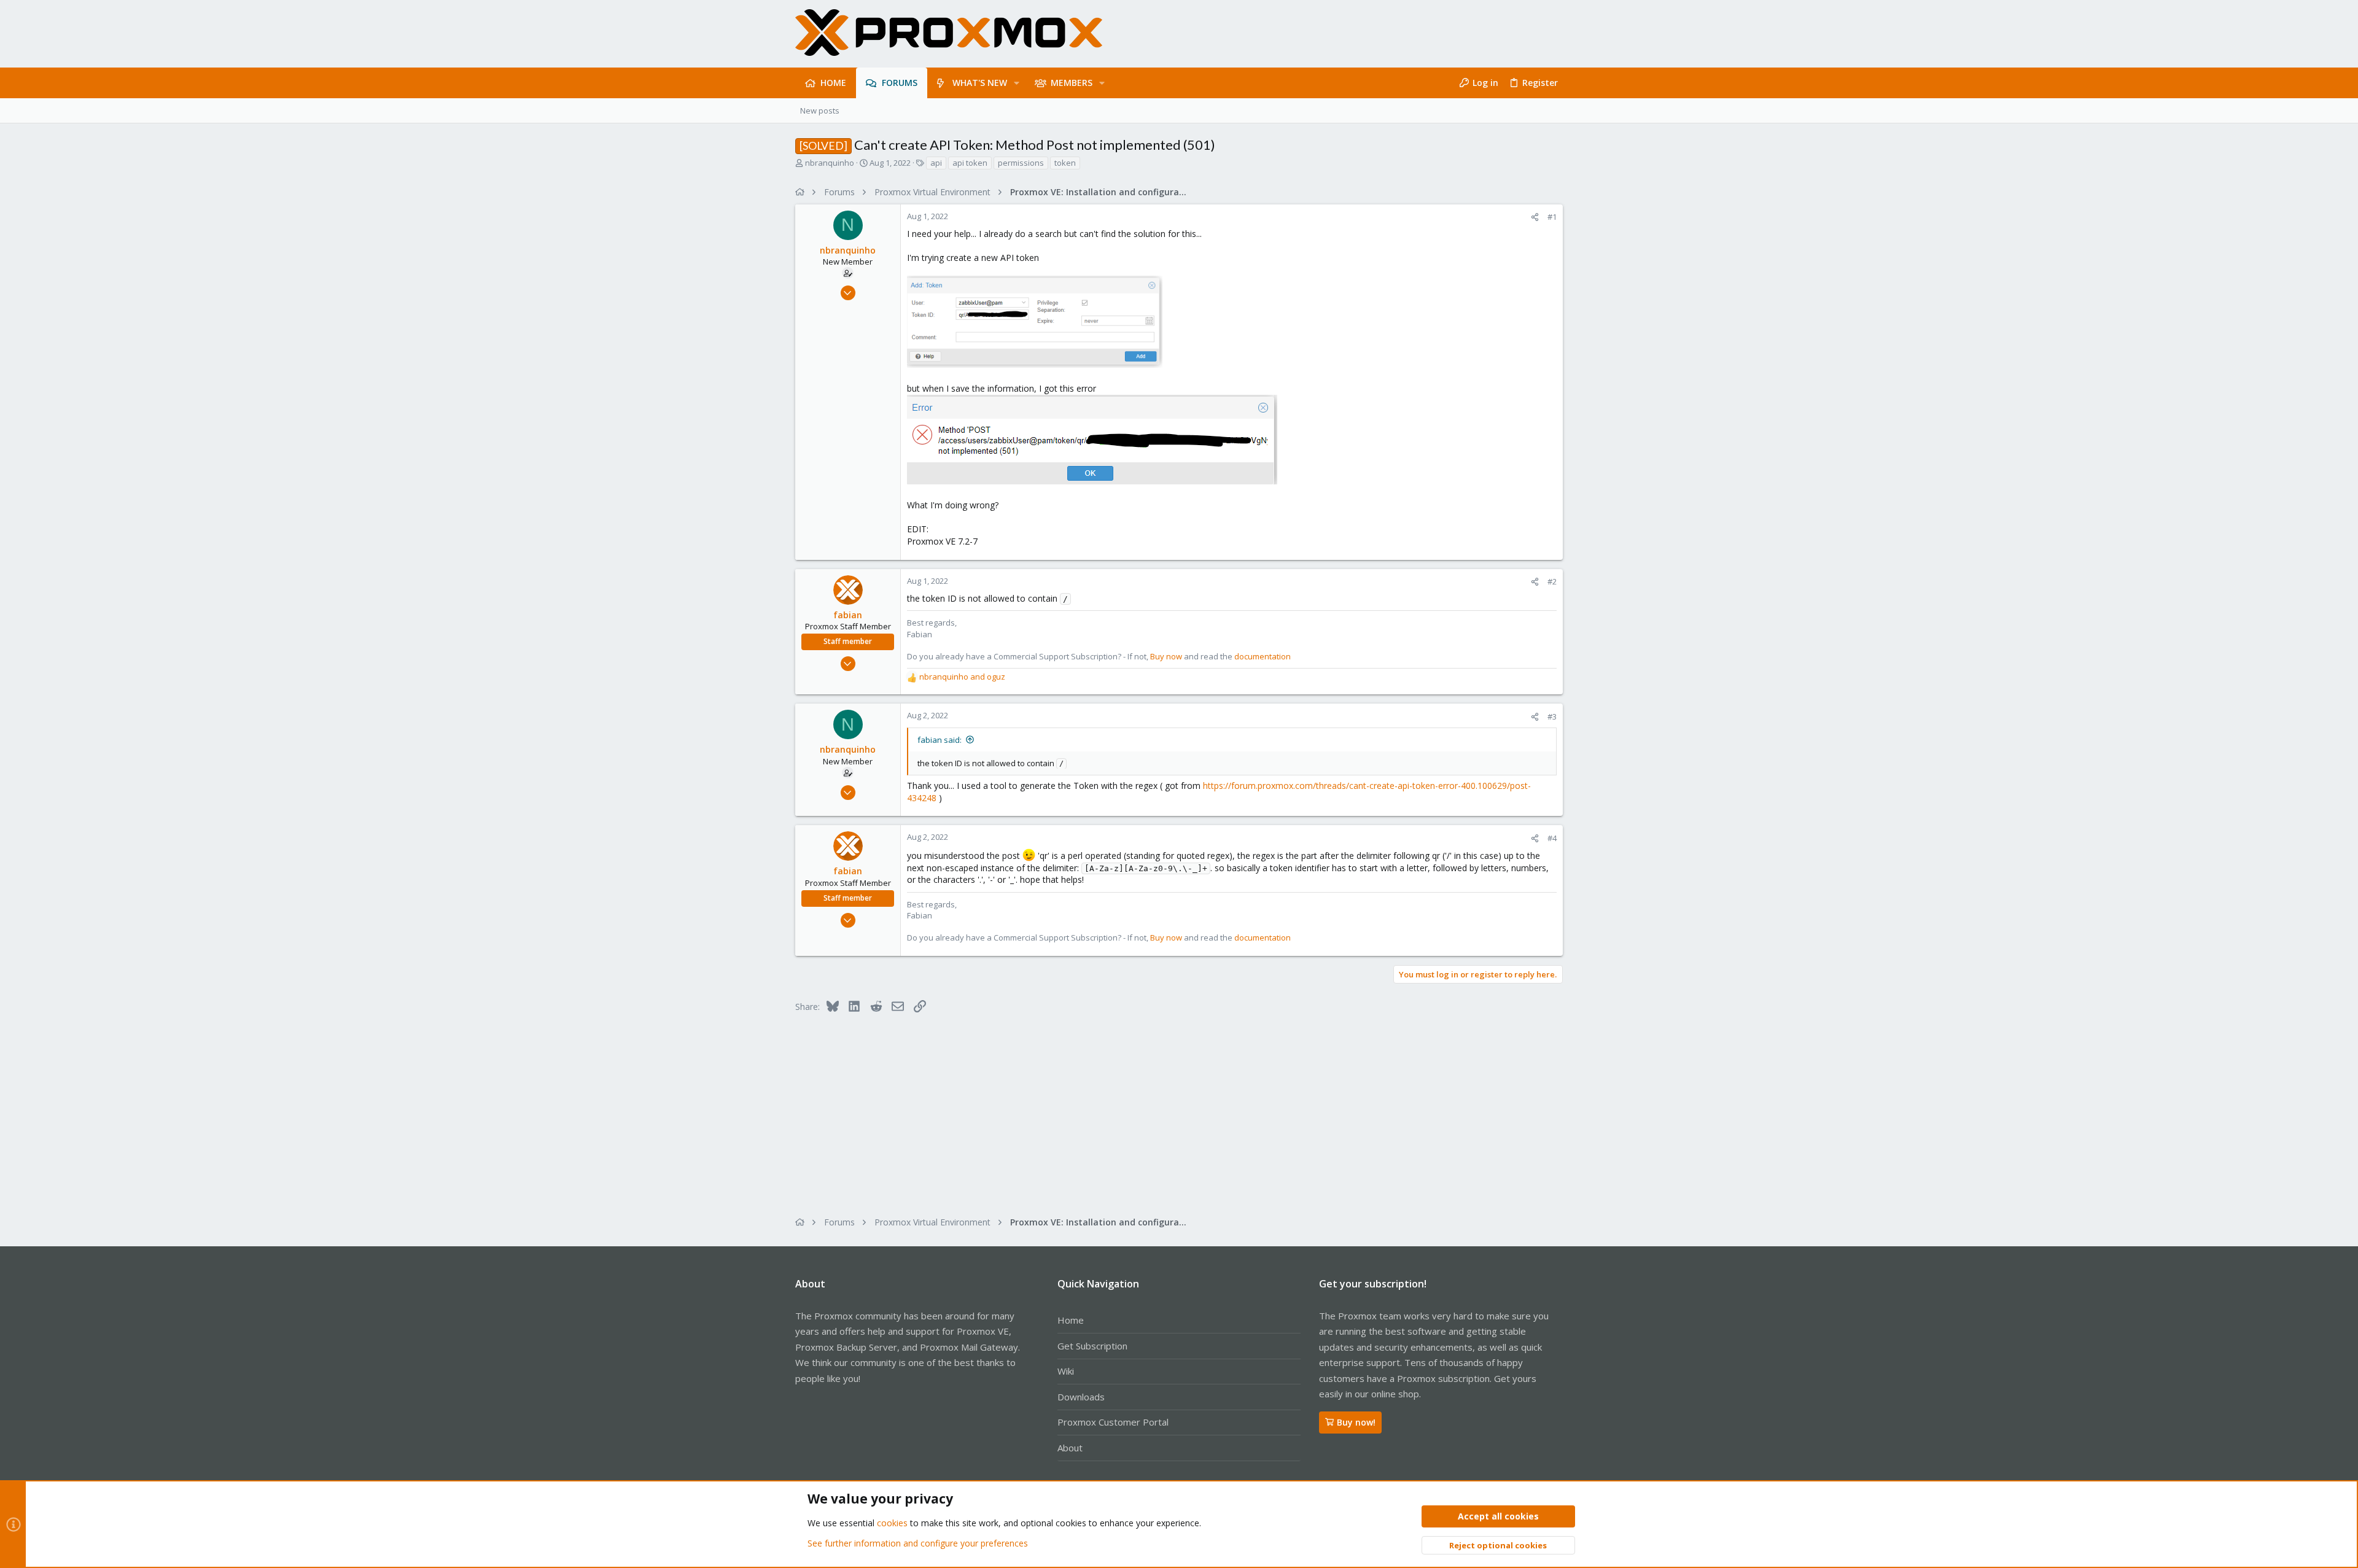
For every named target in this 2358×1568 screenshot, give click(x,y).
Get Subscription (1092, 1346)
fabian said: (940, 740)
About (1070, 1448)
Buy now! (1356, 1422)
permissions (1021, 163)
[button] (1017, 83)
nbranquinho (830, 163)
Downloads (1081, 1397)
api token (970, 163)
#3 (1552, 716)
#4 (1552, 838)
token (1065, 163)
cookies (892, 1523)
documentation (1263, 656)
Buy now (1166, 656)
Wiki (1066, 1371)
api (936, 163)
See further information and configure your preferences (918, 1543)
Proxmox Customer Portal (1113, 1422)
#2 (1552, 581)
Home (1071, 1320)
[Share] (1535, 217)
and (962, 677)
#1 (1552, 217)
